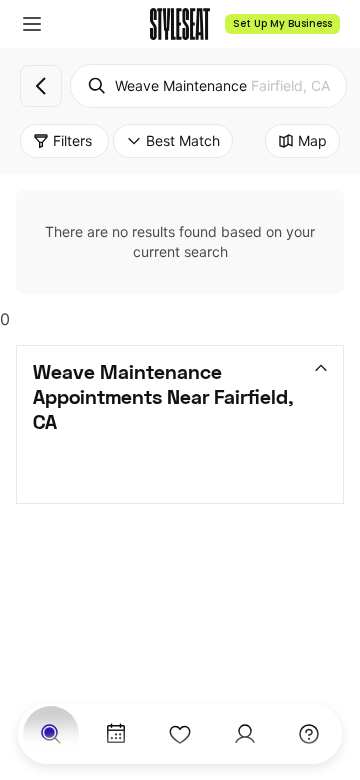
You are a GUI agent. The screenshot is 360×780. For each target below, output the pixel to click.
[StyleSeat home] (180, 24)
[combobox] (208, 86)
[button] (32, 24)
